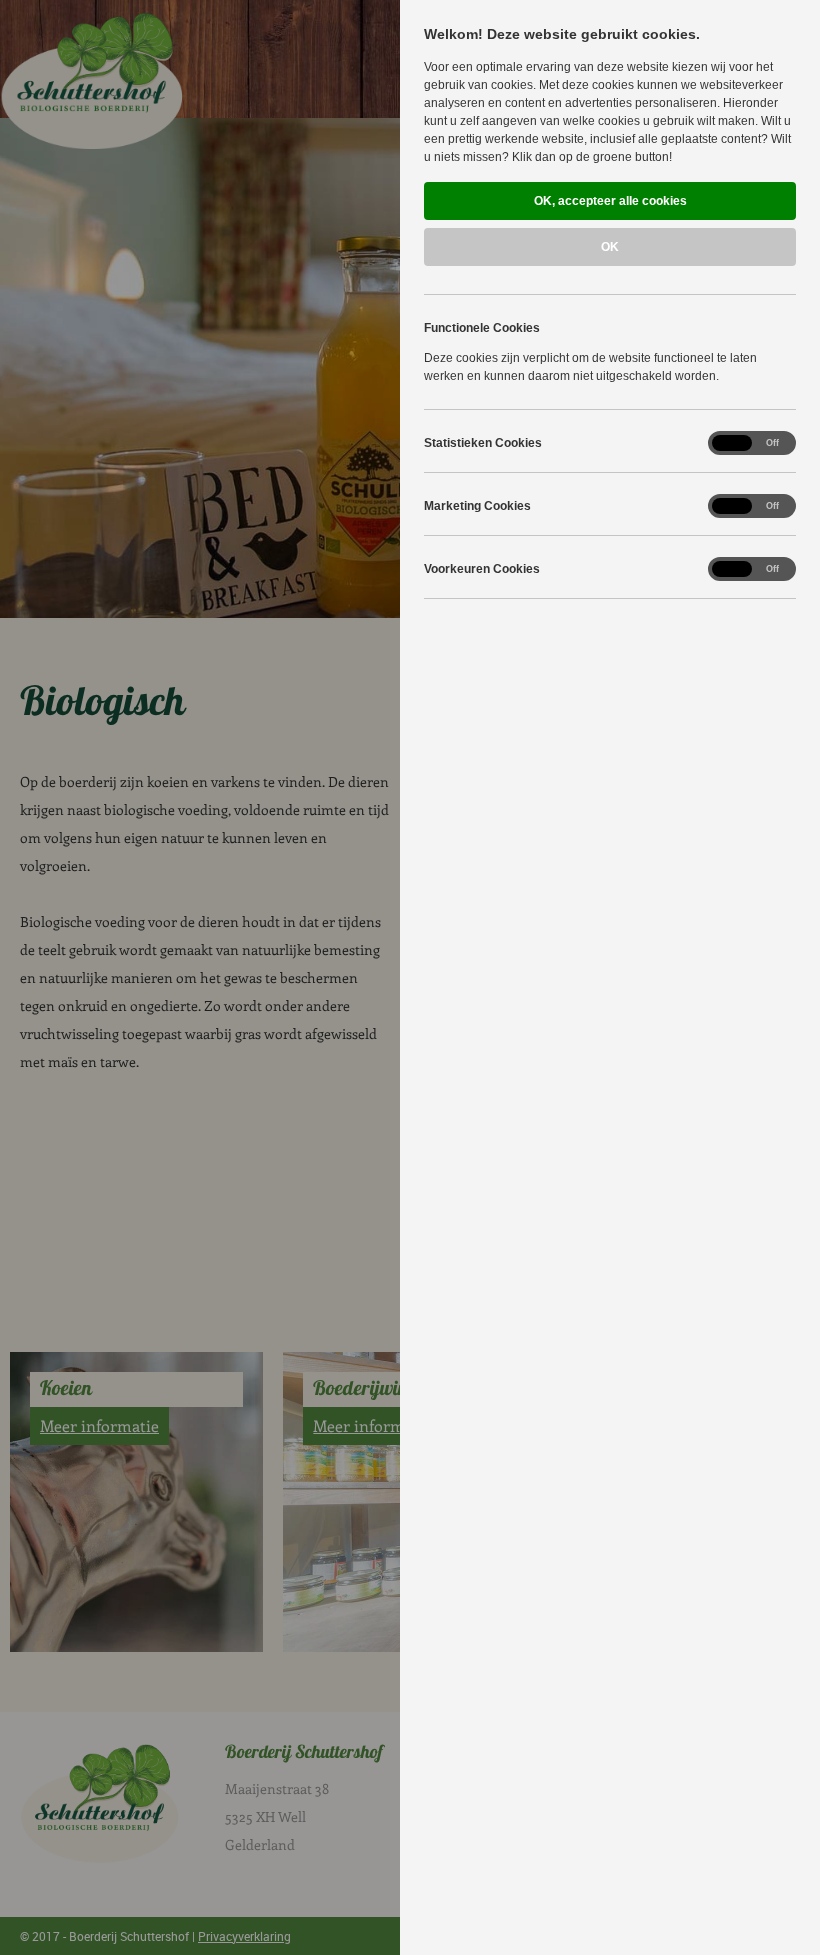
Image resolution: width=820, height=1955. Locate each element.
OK (610, 247)
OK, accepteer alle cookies (610, 201)
